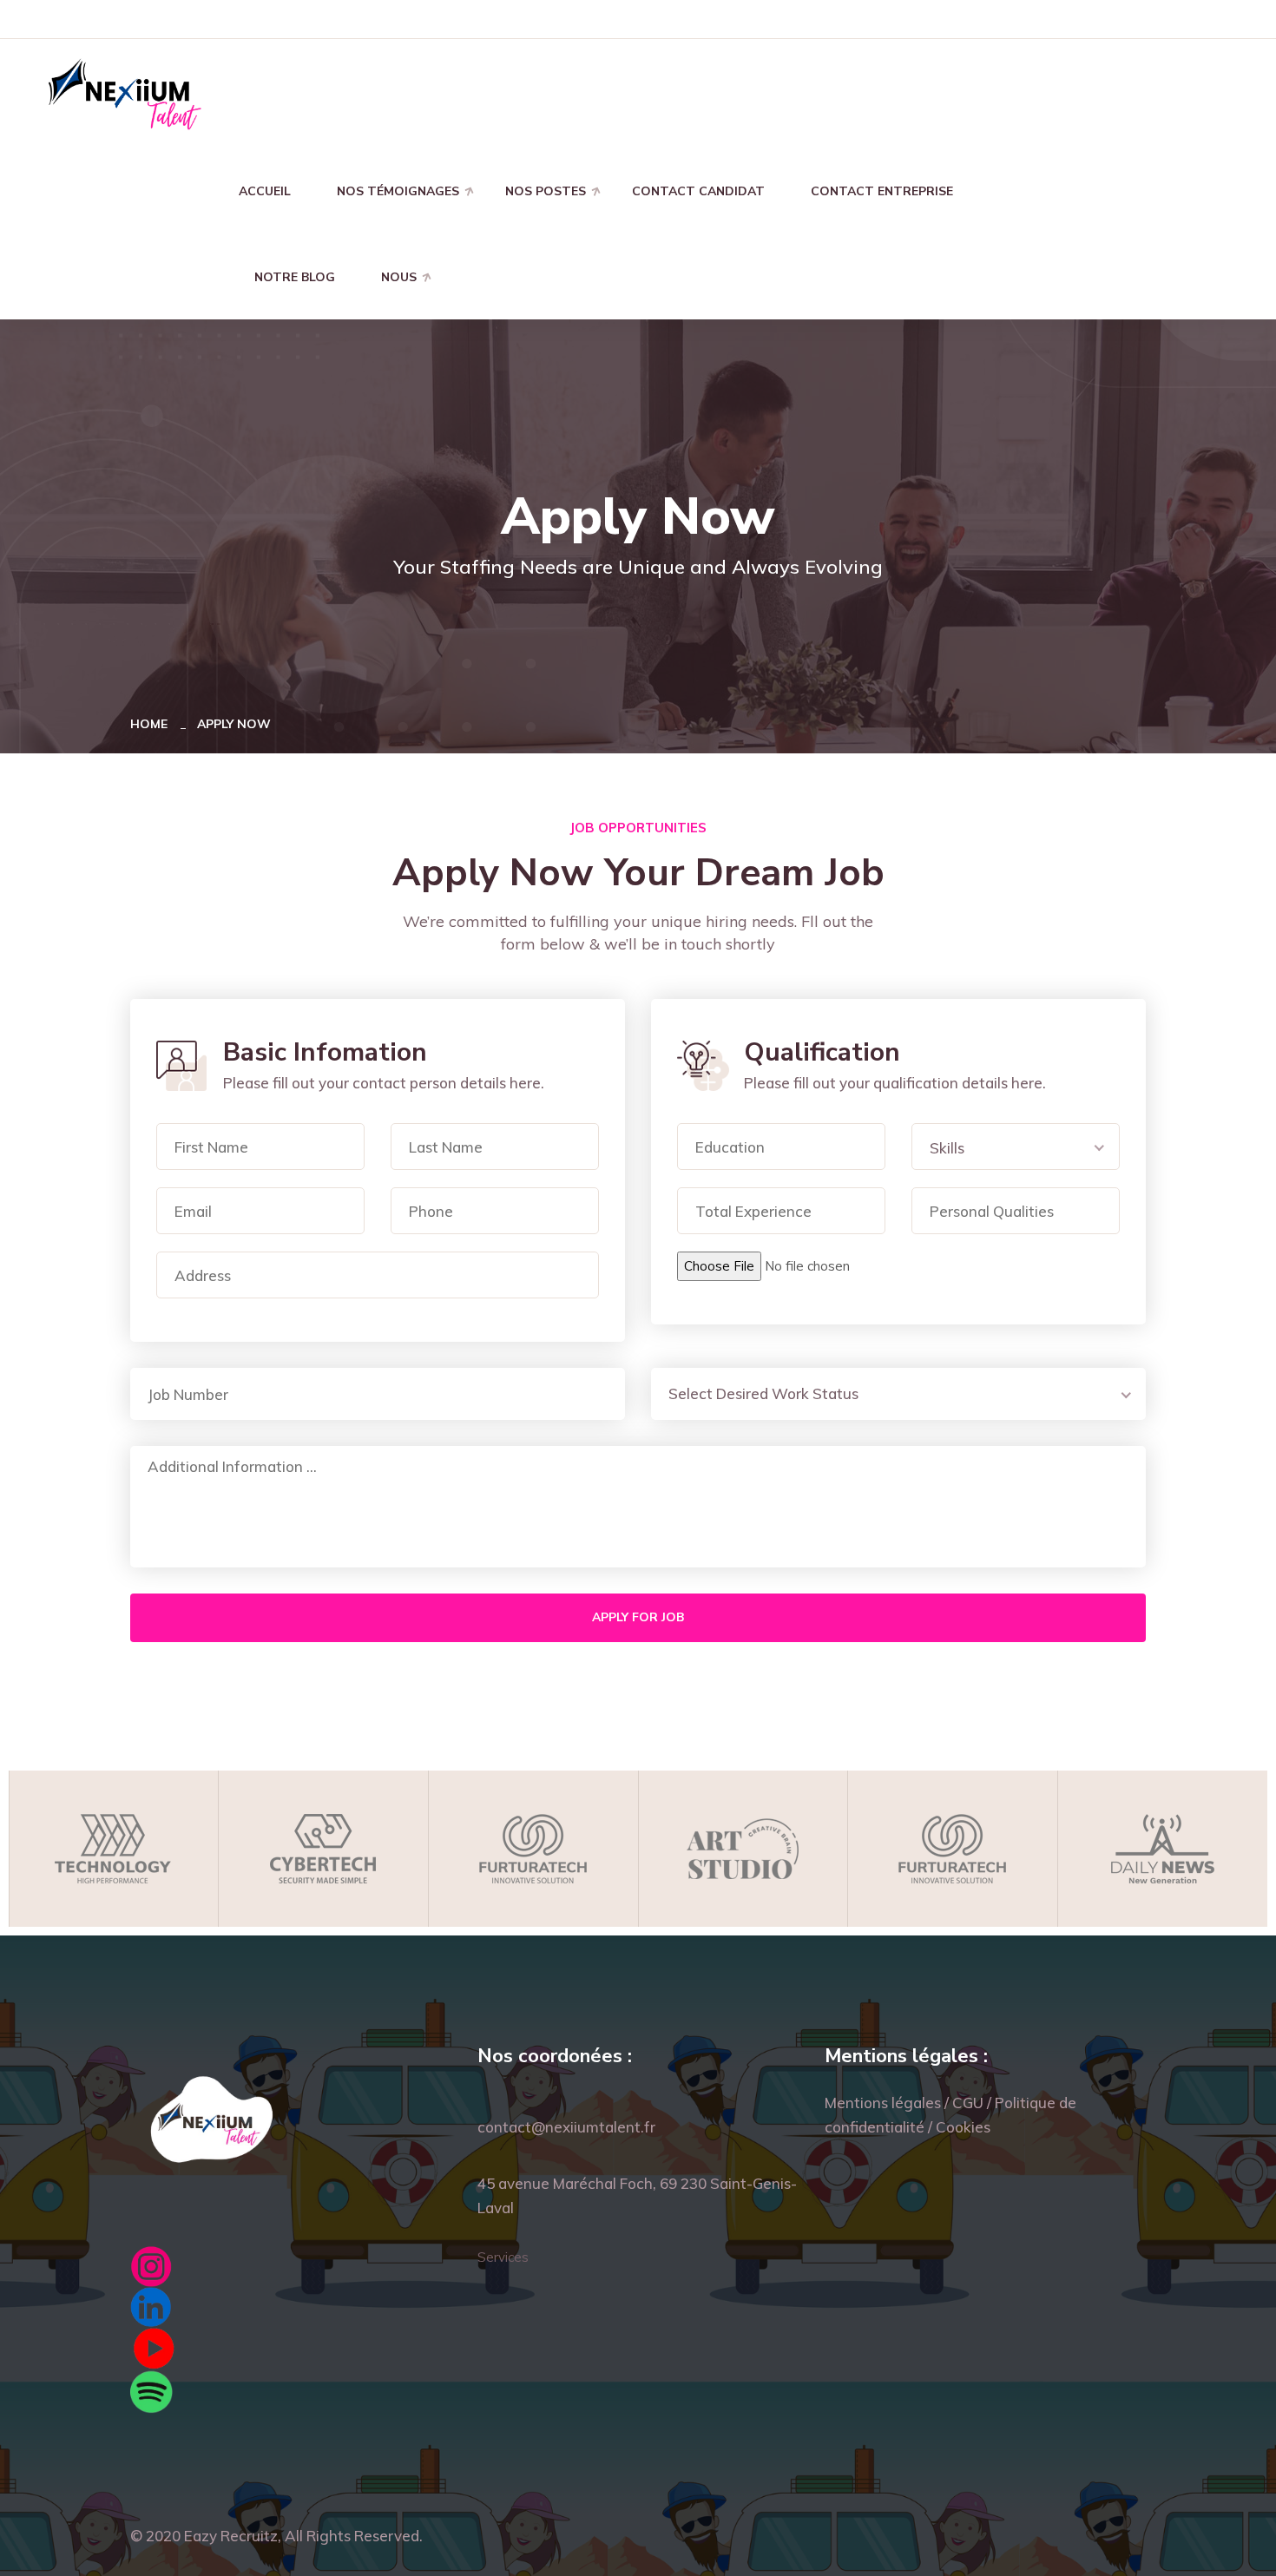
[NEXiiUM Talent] (124, 92)
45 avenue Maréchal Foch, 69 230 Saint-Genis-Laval (637, 2195)
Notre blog (295, 277)
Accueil (265, 191)
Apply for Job (638, 1617)
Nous (399, 277)
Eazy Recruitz (231, 2536)
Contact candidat (698, 191)
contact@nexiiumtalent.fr (566, 2127)
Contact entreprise (882, 191)
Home (152, 724)
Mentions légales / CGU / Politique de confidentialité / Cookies (950, 2115)
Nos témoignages (398, 191)
